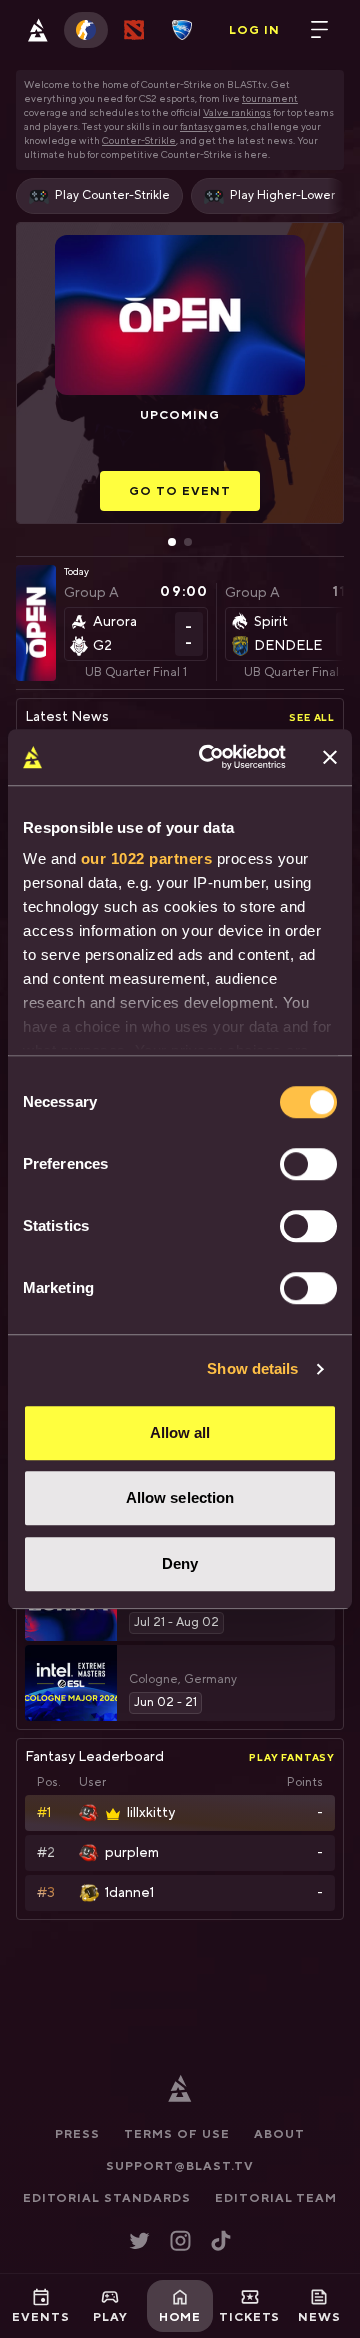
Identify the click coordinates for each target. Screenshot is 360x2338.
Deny (180, 1563)
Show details (252, 1368)
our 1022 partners (147, 858)
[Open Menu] (320, 30)
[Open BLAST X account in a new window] (139, 2240)
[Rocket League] (182, 30)
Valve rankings (237, 112)
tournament (270, 98)
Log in (254, 30)
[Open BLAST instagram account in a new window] (180, 2240)
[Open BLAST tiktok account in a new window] (221, 2240)
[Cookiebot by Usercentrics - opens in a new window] (211, 757)
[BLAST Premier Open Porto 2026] (36, 643)
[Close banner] (330, 757)
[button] (180, 196)
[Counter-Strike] (86, 30)
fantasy (196, 126)
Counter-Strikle (139, 140)
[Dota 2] (134, 30)
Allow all (180, 1432)
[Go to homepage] (38, 30)
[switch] (308, 1164)
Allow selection (180, 1497)
